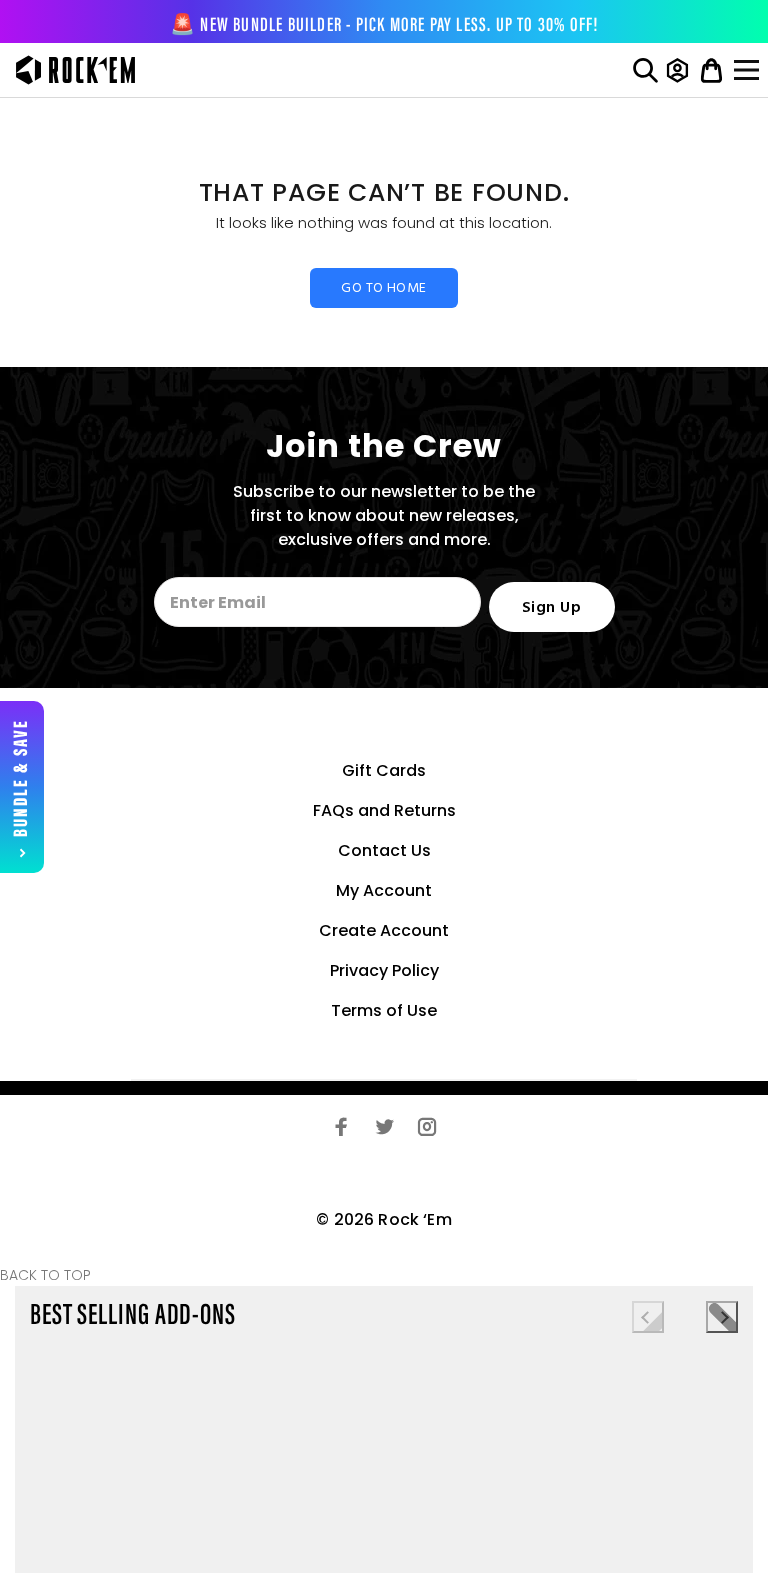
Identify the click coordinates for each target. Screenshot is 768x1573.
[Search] (645, 70)
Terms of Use (384, 1010)
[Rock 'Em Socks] (70, 70)
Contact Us (384, 850)
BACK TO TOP (45, 1275)
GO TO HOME (383, 288)
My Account (384, 890)
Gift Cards (384, 770)
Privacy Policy (384, 970)
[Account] (677, 70)
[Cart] (711, 70)
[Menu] (749, 70)
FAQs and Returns (384, 810)
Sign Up (551, 608)
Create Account (384, 930)
